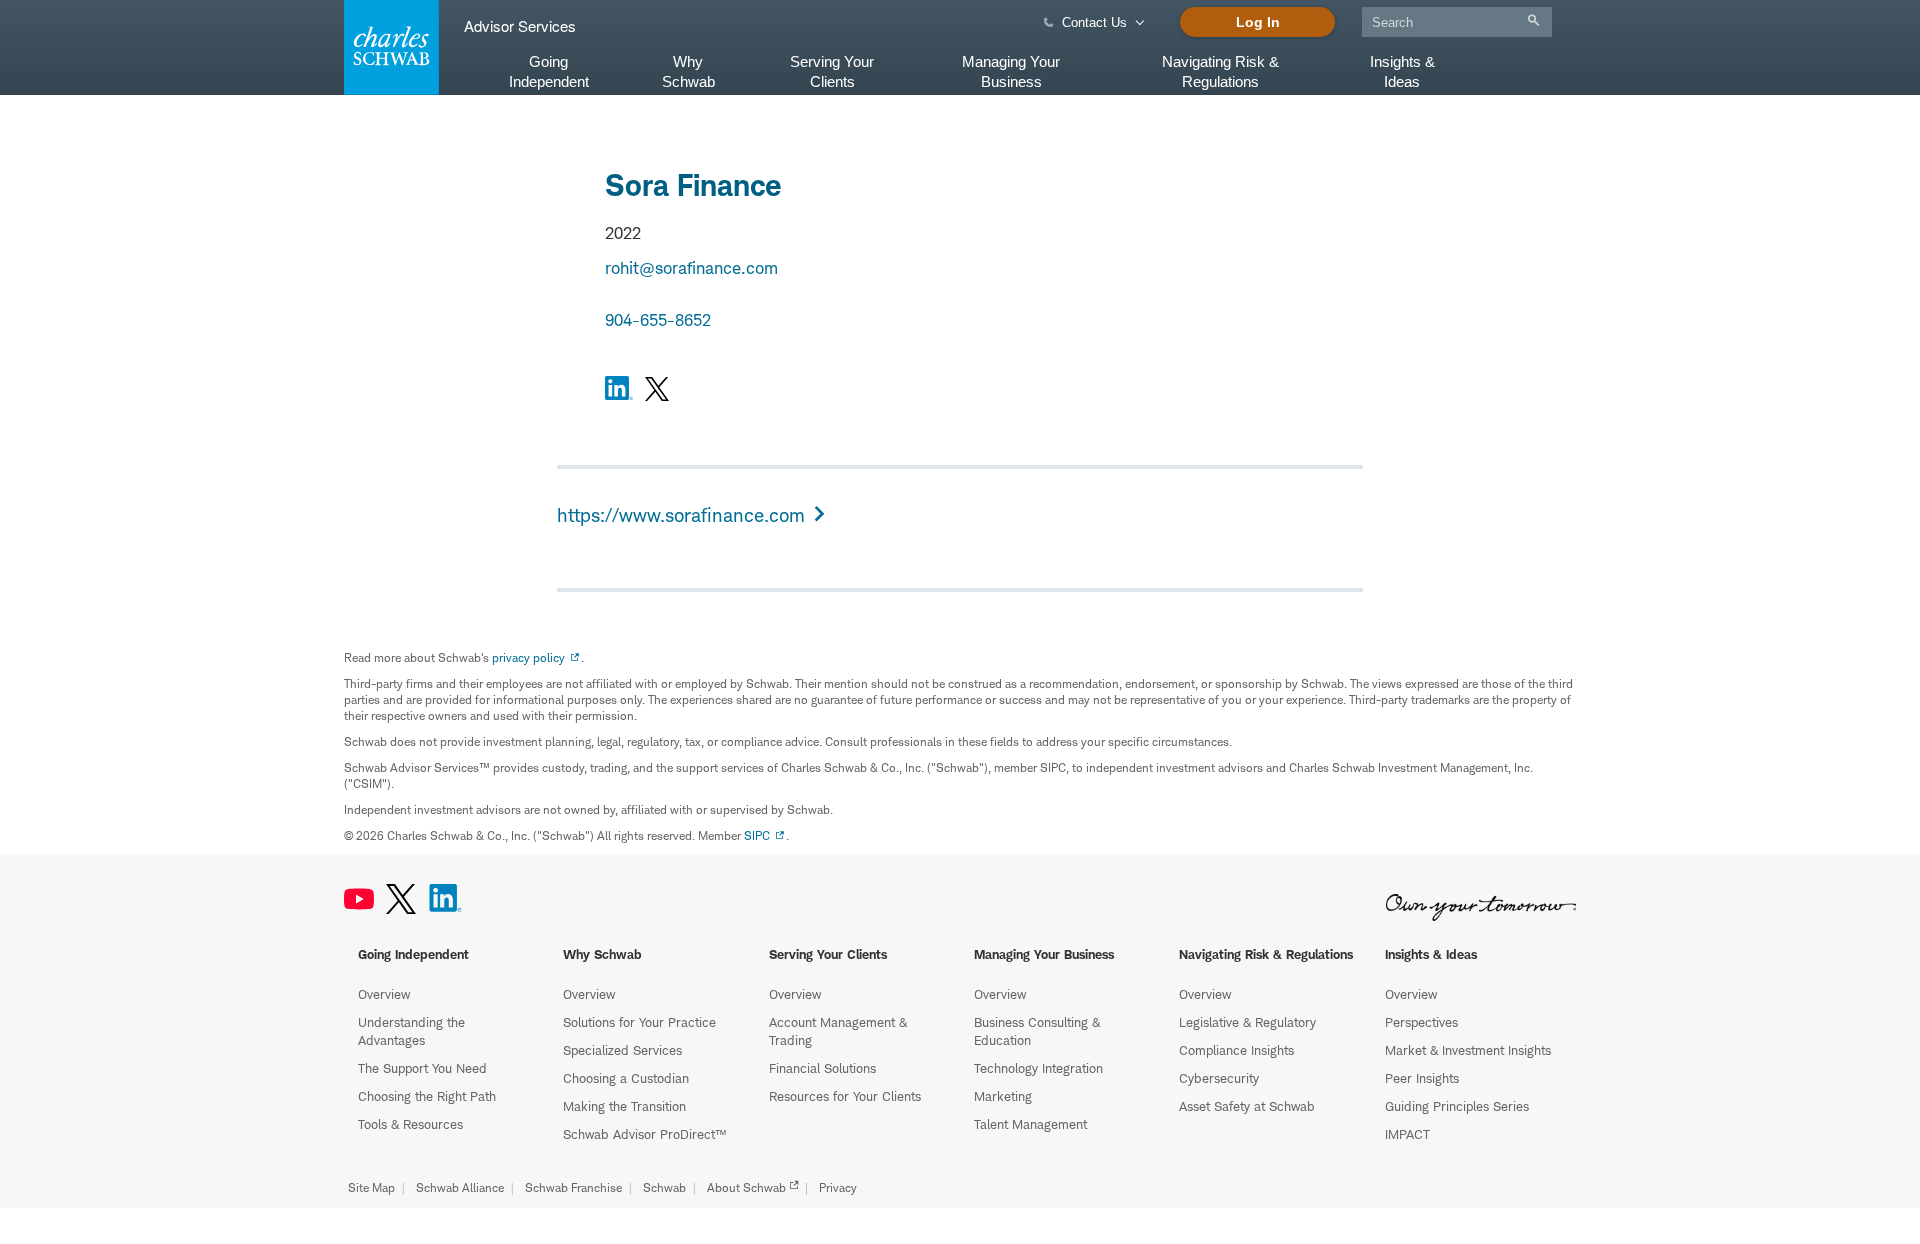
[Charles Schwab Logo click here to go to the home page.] (388, 47)
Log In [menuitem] (1258, 22)
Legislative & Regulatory (1247, 1022)
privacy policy (528, 657)
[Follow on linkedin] (619, 391)
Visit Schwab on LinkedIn (445, 899)
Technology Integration (1038, 1068)
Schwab (664, 1187)
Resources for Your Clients (845, 1096)
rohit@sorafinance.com (691, 268)
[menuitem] (1457, 18)
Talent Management (1030, 1124)
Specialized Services (622, 1050)
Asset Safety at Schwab (1247, 1106)
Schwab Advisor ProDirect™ (644, 1134)
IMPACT (1407, 1134)
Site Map (371, 1187)
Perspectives (1421, 1022)
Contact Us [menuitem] (1094, 22)
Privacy (838, 1187)
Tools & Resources (410, 1124)
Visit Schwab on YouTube (359, 899)
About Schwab (746, 1187)
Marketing (1003, 1096)
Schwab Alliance (460, 1187)
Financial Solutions (822, 1068)
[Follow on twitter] (657, 391)
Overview (384, 994)
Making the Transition (624, 1106)
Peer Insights (1422, 1078)
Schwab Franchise (573, 1187)
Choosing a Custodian (626, 1078)
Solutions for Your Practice (639, 1022)
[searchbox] (1457, 22)
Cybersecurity (1219, 1078)
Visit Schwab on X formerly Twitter (401, 899)
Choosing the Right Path (427, 1096)
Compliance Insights (1236, 1050)
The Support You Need (422, 1068)
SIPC (757, 835)
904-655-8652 (658, 320)
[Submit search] (1533, 20)
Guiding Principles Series (1457, 1106)
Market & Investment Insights (1468, 1050)
